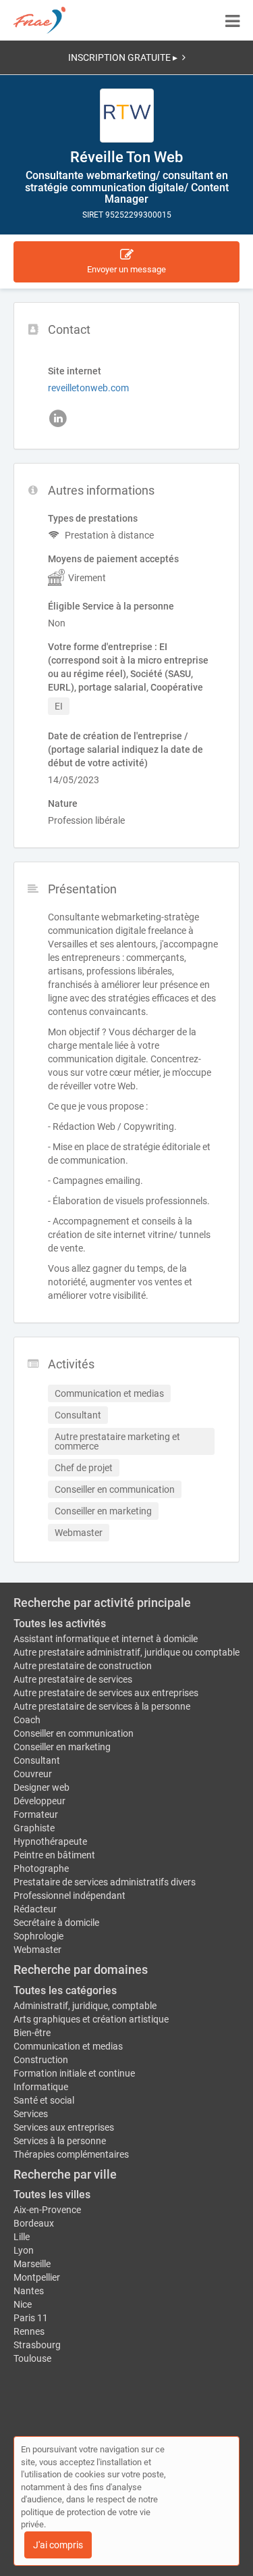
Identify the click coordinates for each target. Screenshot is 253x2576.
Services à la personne (60, 2141)
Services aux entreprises (64, 2127)
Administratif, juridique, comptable (85, 2006)
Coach (27, 1720)
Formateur (36, 1814)
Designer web (41, 1787)
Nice (23, 2304)
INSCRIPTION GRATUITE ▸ (123, 57)
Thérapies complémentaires (71, 2154)
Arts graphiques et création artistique (91, 2019)
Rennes (29, 2331)
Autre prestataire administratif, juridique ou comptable (126, 1652)
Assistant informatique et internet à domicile (106, 1639)
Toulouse (32, 2358)
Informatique (41, 2087)
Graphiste (34, 1828)
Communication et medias (68, 2046)
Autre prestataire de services (73, 1679)
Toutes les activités (60, 1624)
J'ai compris (58, 2545)
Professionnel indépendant (69, 1896)
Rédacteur (35, 1909)
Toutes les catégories (65, 1990)
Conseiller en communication (74, 1733)
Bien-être (32, 2033)
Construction (41, 2060)
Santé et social (44, 2100)
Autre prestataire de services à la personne (102, 1706)
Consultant (37, 1760)
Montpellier (37, 2277)
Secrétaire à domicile (56, 1923)
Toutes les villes (52, 2195)
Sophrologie (38, 1936)
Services (31, 2114)
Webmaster (37, 1950)
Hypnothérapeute (50, 1841)
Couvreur (33, 1774)
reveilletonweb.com (88, 388)
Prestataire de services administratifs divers (105, 1882)
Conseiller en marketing (62, 1747)
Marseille (32, 2264)
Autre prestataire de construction (83, 1666)
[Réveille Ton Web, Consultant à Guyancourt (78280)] (127, 116)
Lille (22, 2237)
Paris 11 (31, 2318)
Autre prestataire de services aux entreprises (106, 1693)
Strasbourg (37, 2345)
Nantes (29, 2291)
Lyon (24, 2250)
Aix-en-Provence (47, 2210)
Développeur (39, 1801)
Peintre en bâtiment (54, 1855)
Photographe (41, 1868)
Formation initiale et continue (74, 2073)
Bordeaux (34, 2223)
